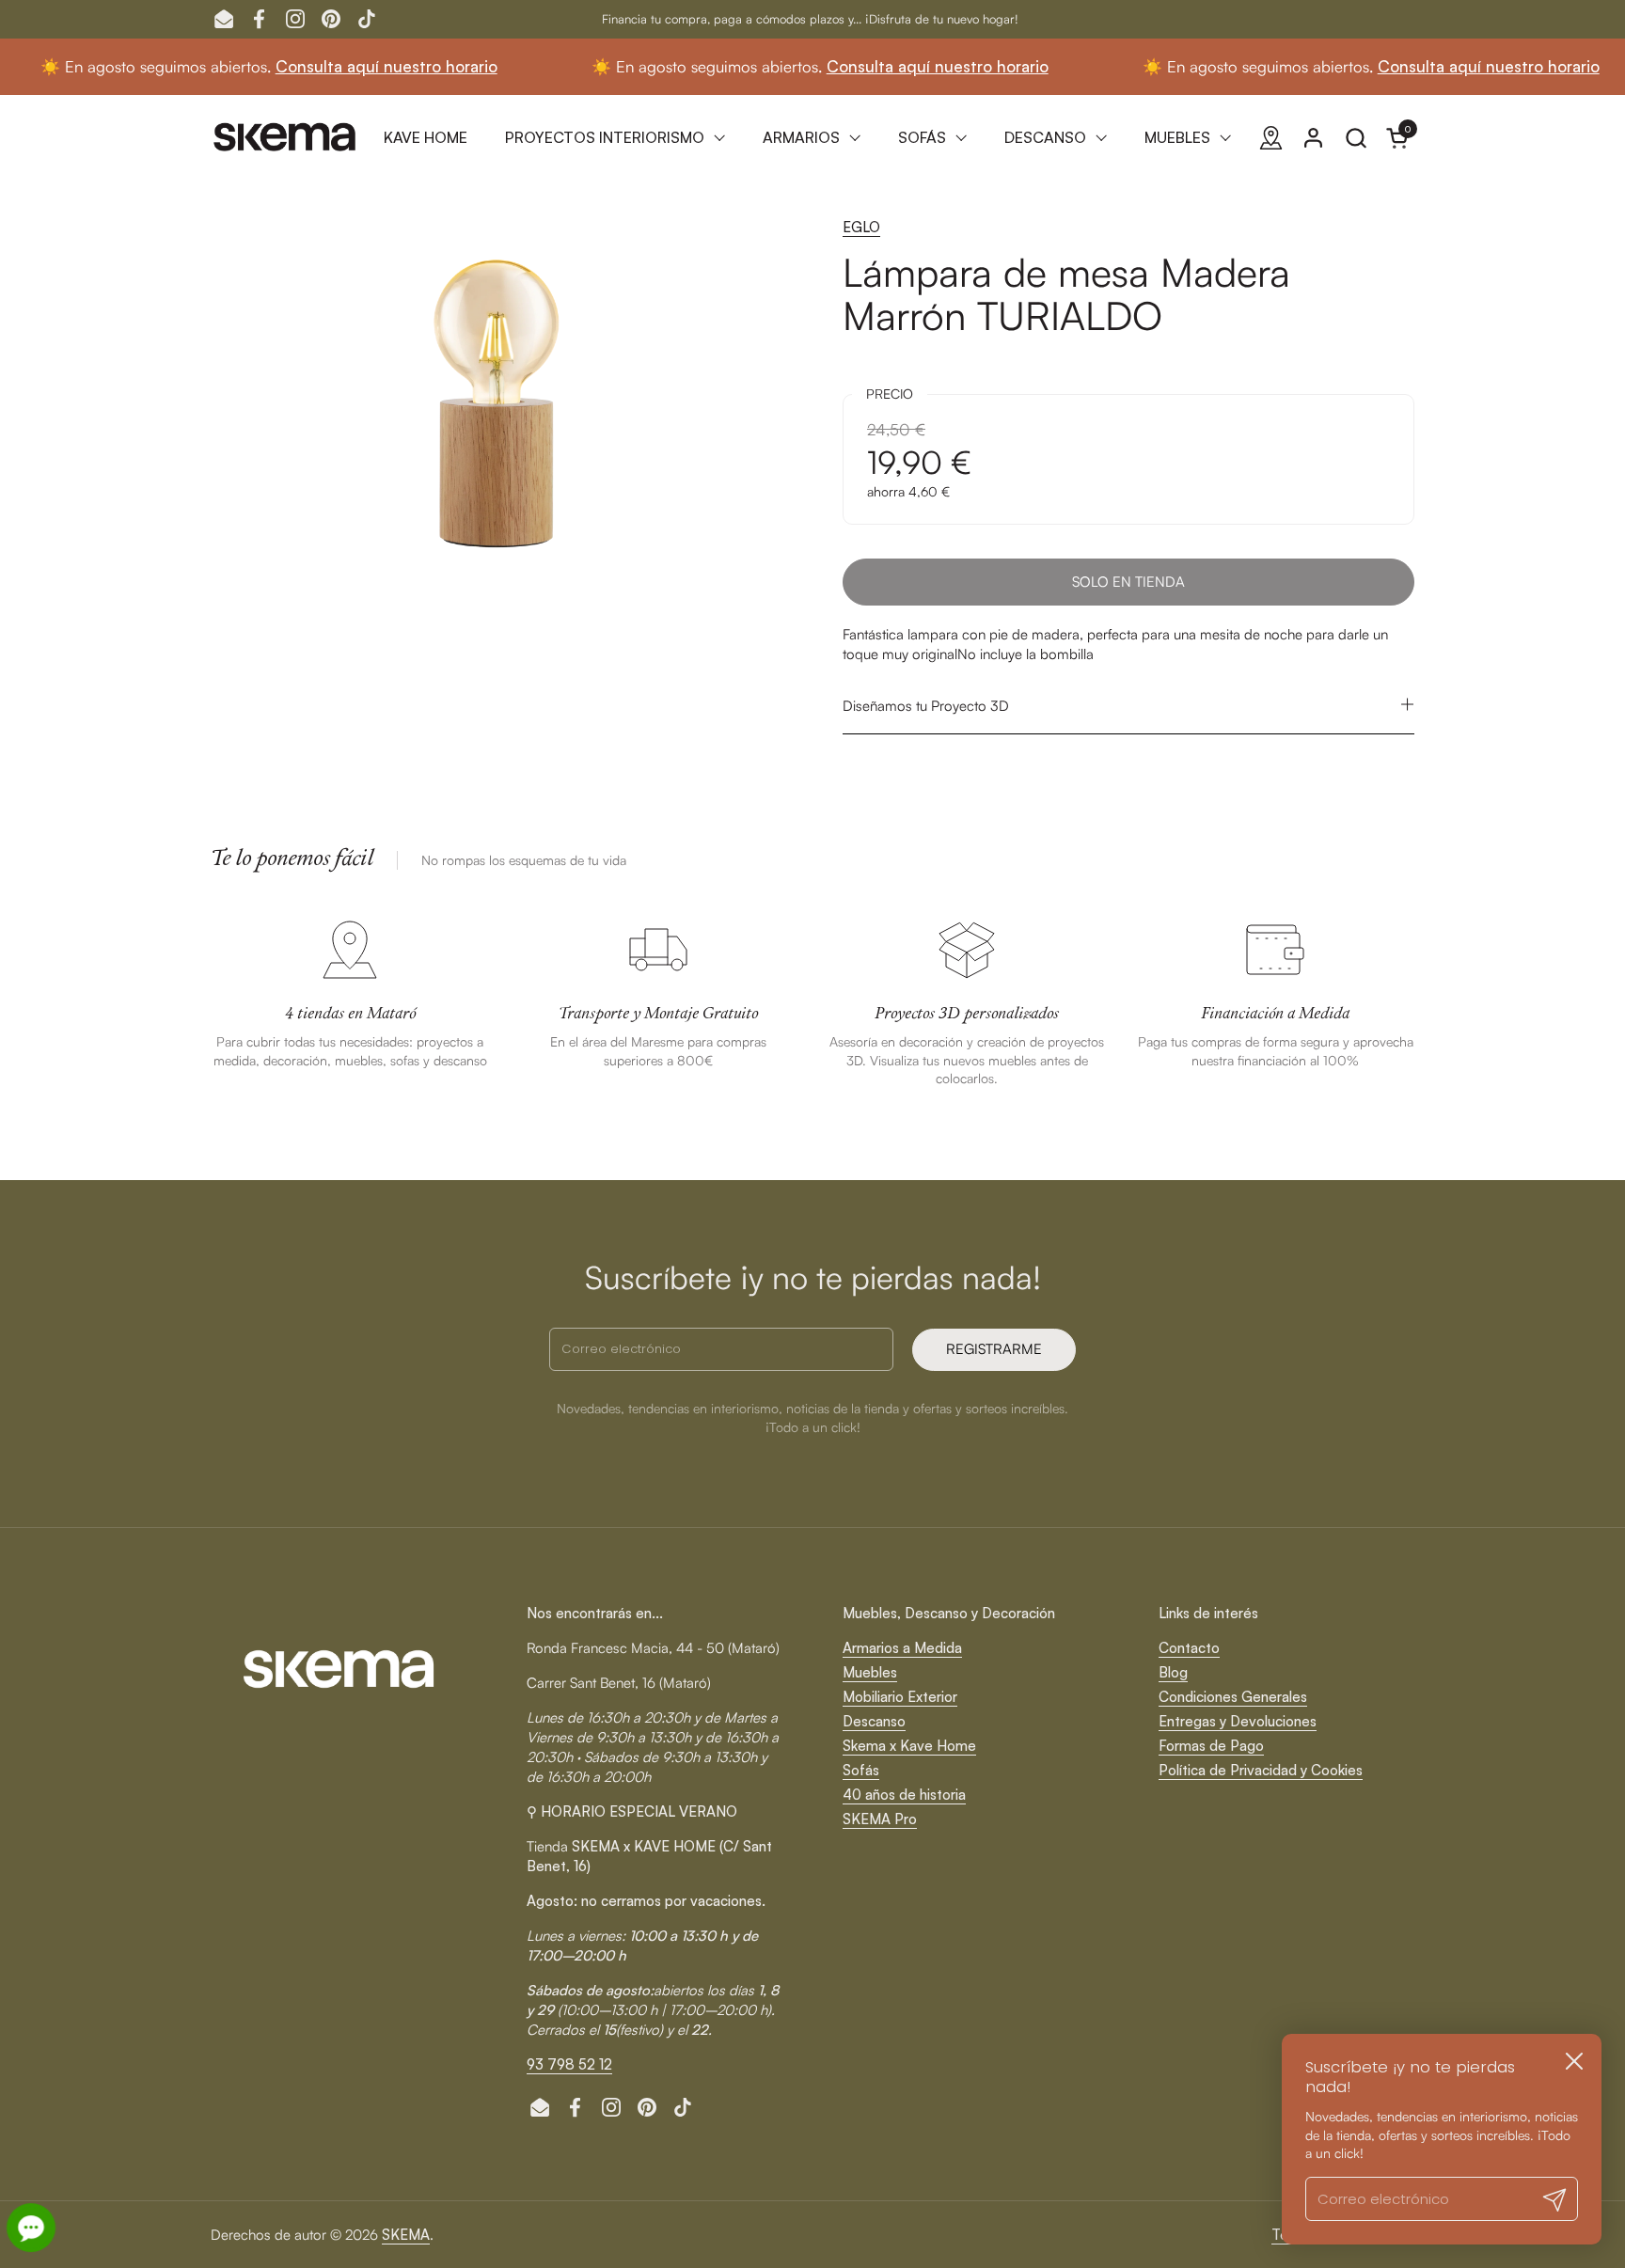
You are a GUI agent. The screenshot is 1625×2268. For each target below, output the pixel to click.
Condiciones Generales (1233, 1697)
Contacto (1189, 1648)
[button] (1356, 138)
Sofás (861, 1770)
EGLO (861, 227)
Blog (1173, 1672)
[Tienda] (1271, 138)
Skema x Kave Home (909, 1746)
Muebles (870, 1672)
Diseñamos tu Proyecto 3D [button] (926, 706)
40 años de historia (904, 1795)
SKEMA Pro (880, 1819)
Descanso (874, 1721)
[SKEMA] (286, 137)
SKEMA (406, 2235)
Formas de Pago (1211, 1746)
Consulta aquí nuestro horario (347, 66)
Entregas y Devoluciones (1238, 1721)
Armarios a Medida (902, 1648)
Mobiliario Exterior (900, 1697)
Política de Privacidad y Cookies (1261, 1770)
